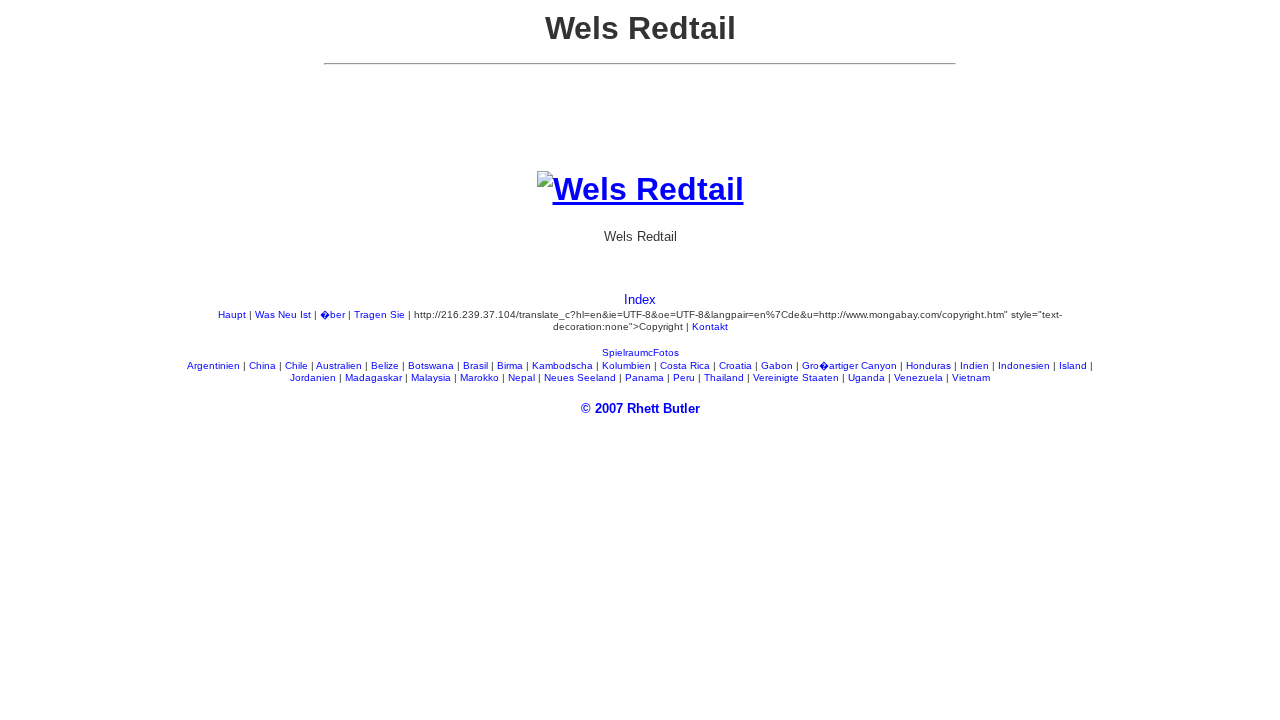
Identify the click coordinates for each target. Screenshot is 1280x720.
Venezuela (918, 377)
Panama (644, 377)
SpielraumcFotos (640, 352)
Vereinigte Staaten (796, 377)
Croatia (735, 365)
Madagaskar (373, 377)
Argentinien (213, 365)
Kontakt (710, 326)
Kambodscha (562, 365)
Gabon (777, 365)
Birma (510, 365)
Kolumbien (626, 365)
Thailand (724, 377)
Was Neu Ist (283, 314)
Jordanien (313, 377)
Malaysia (431, 377)
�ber (332, 314)
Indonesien (1024, 365)
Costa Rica (685, 365)
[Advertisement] (640, 126)
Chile (296, 365)
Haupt (232, 314)
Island (1073, 365)
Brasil (475, 365)
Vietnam (971, 377)
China (262, 365)
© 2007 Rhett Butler (640, 408)
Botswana (431, 365)
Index (640, 299)
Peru (684, 377)
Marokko (479, 377)
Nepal (521, 377)
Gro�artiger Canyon (849, 365)
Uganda (866, 377)
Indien (974, 365)
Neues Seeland (580, 377)
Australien (339, 365)
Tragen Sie (379, 314)
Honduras (928, 365)
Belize (385, 365)
